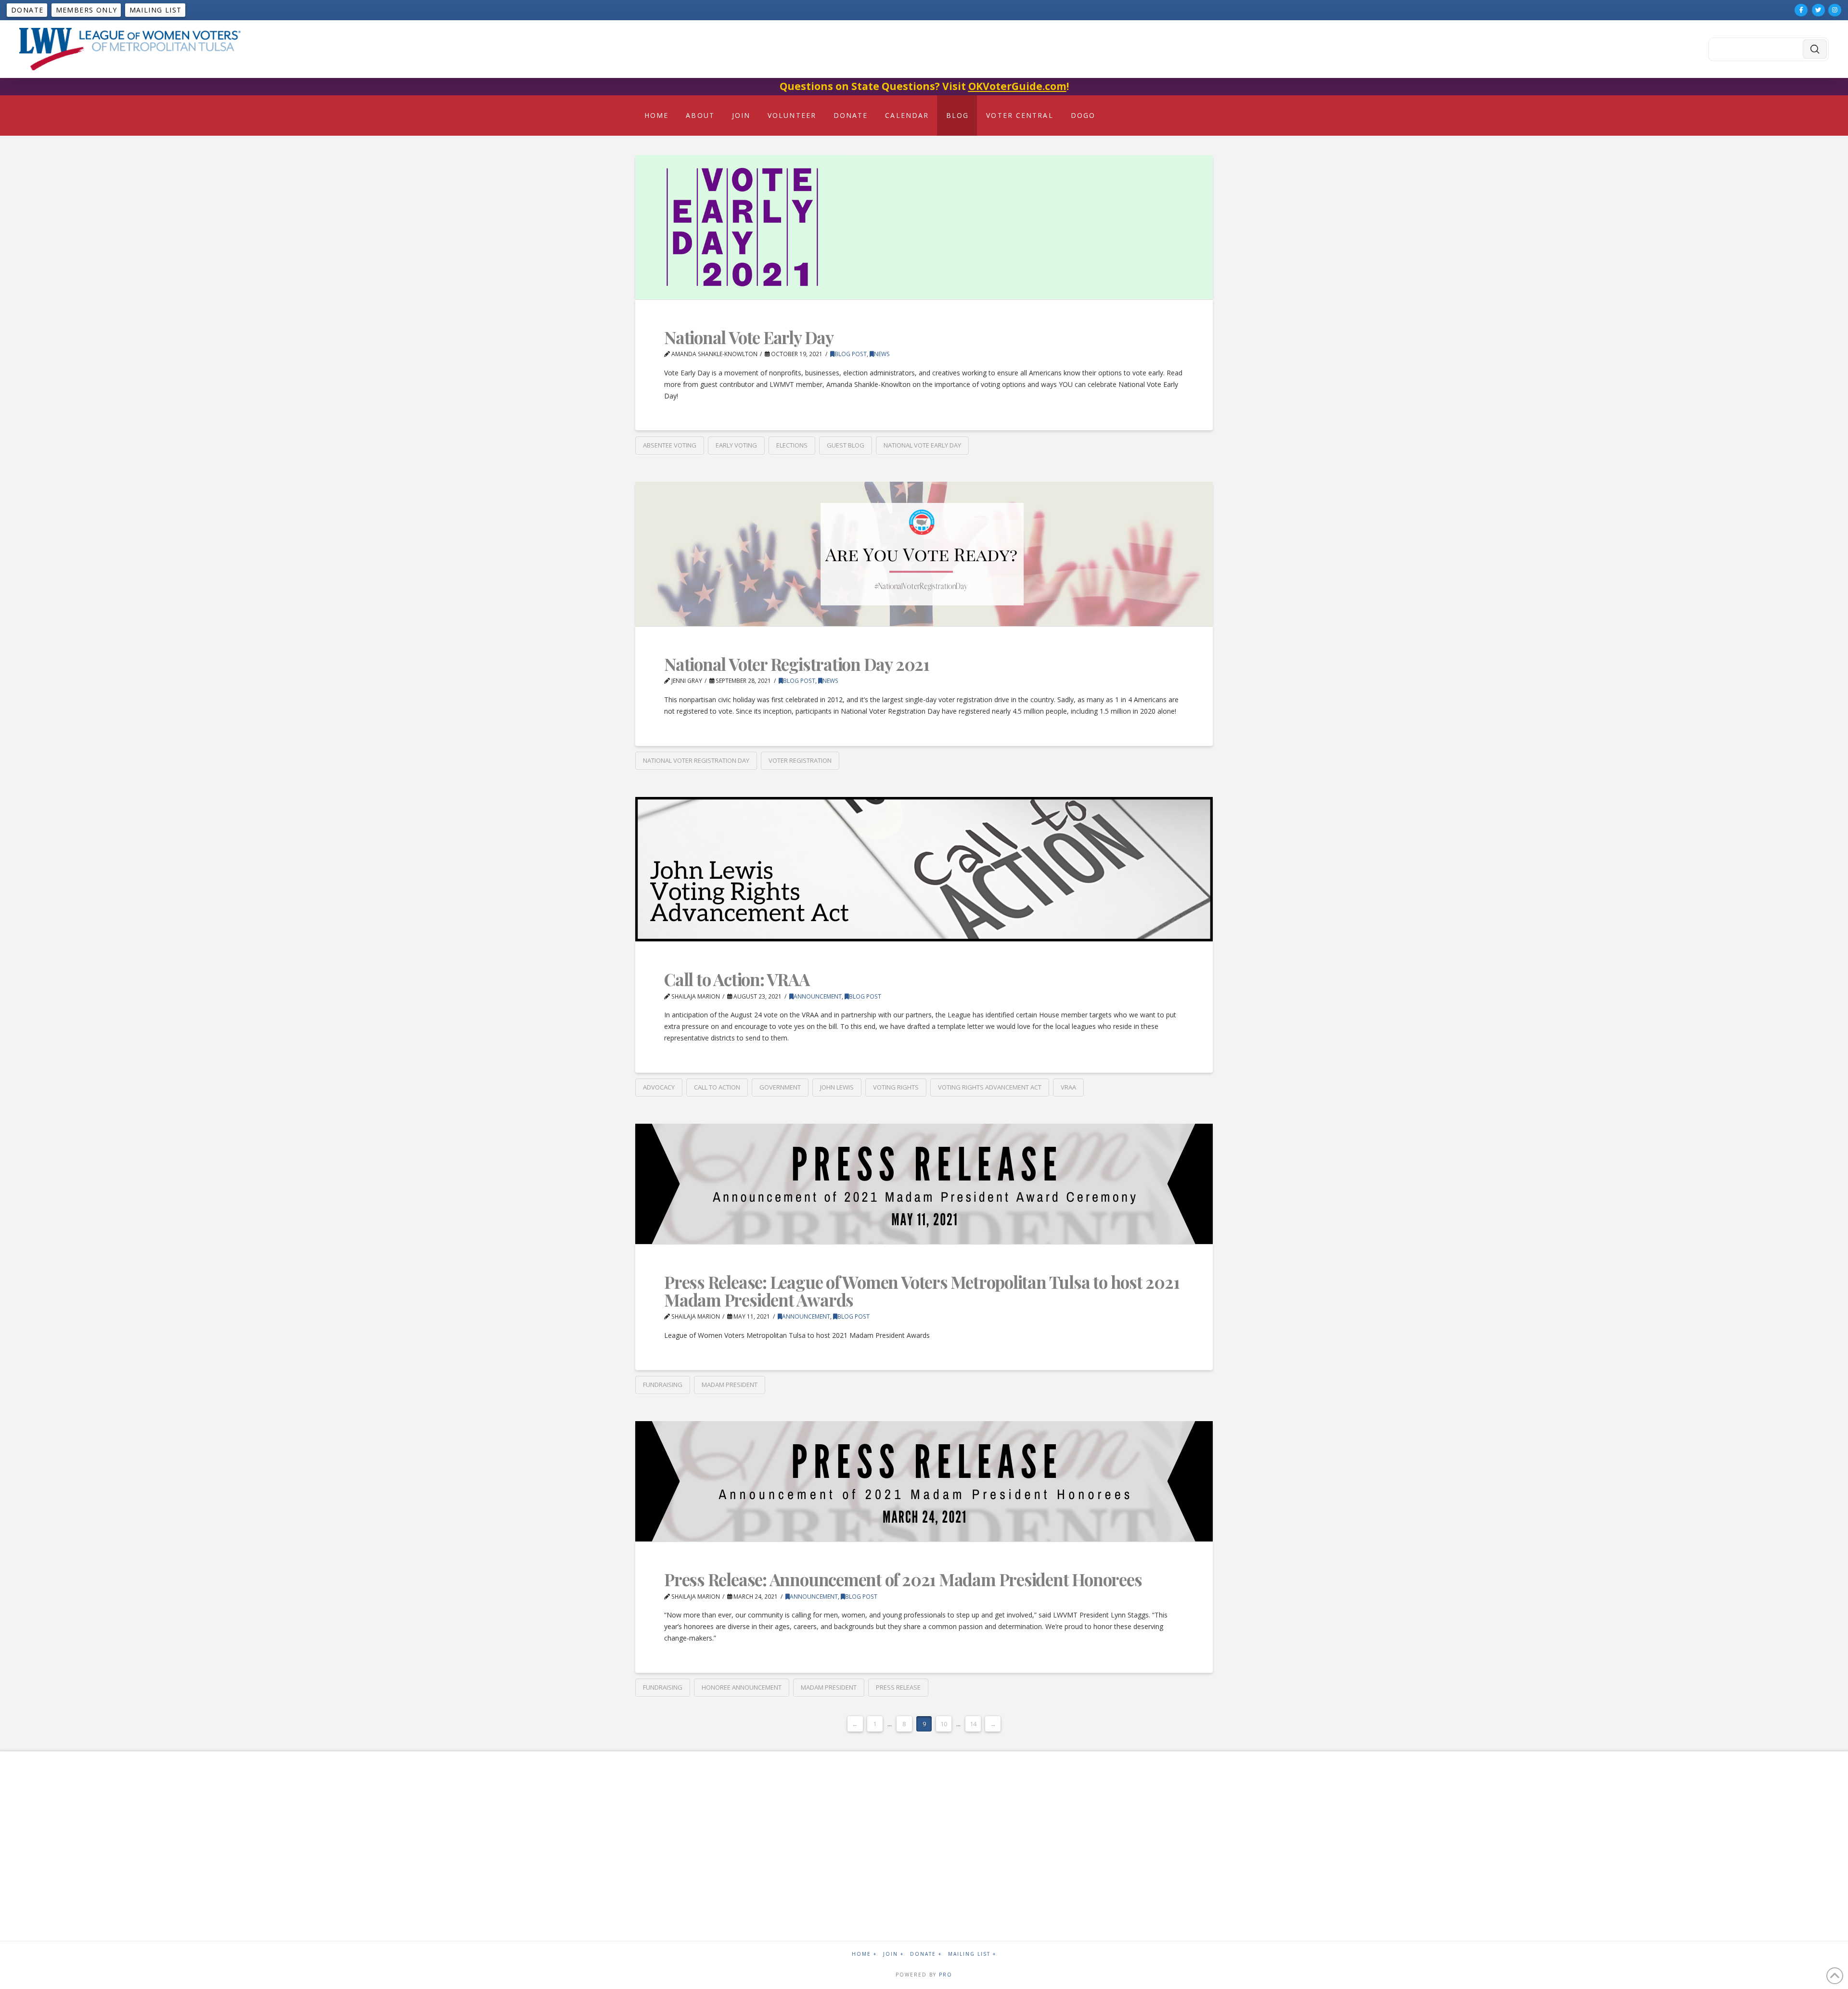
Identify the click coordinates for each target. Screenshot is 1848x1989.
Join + (893, 1954)
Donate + (926, 1954)
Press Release (898, 1687)
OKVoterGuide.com (1017, 86)
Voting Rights (896, 1087)
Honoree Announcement (742, 1687)
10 (944, 1724)
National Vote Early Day (749, 337)
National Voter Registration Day (696, 760)
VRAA (1068, 1087)
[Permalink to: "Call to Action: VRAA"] (924, 869)
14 (973, 1724)
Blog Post (851, 354)
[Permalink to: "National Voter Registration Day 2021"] (924, 554)
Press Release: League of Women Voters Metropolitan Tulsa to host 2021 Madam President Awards (922, 1291)
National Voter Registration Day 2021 (797, 664)
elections (792, 445)
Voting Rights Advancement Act (990, 1087)
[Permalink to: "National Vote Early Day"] (924, 227)
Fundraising (663, 1385)
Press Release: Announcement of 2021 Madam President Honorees (903, 1579)
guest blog (846, 445)
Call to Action (717, 1087)
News (882, 354)
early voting (736, 445)
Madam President (730, 1385)
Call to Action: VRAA (737, 979)
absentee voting (670, 445)
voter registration (800, 760)
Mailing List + (972, 1954)
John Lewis (837, 1087)
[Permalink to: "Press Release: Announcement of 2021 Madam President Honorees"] (924, 1481)
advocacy (659, 1087)
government (780, 1087)
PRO (946, 1975)
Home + (864, 1954)
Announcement (818, 996)
